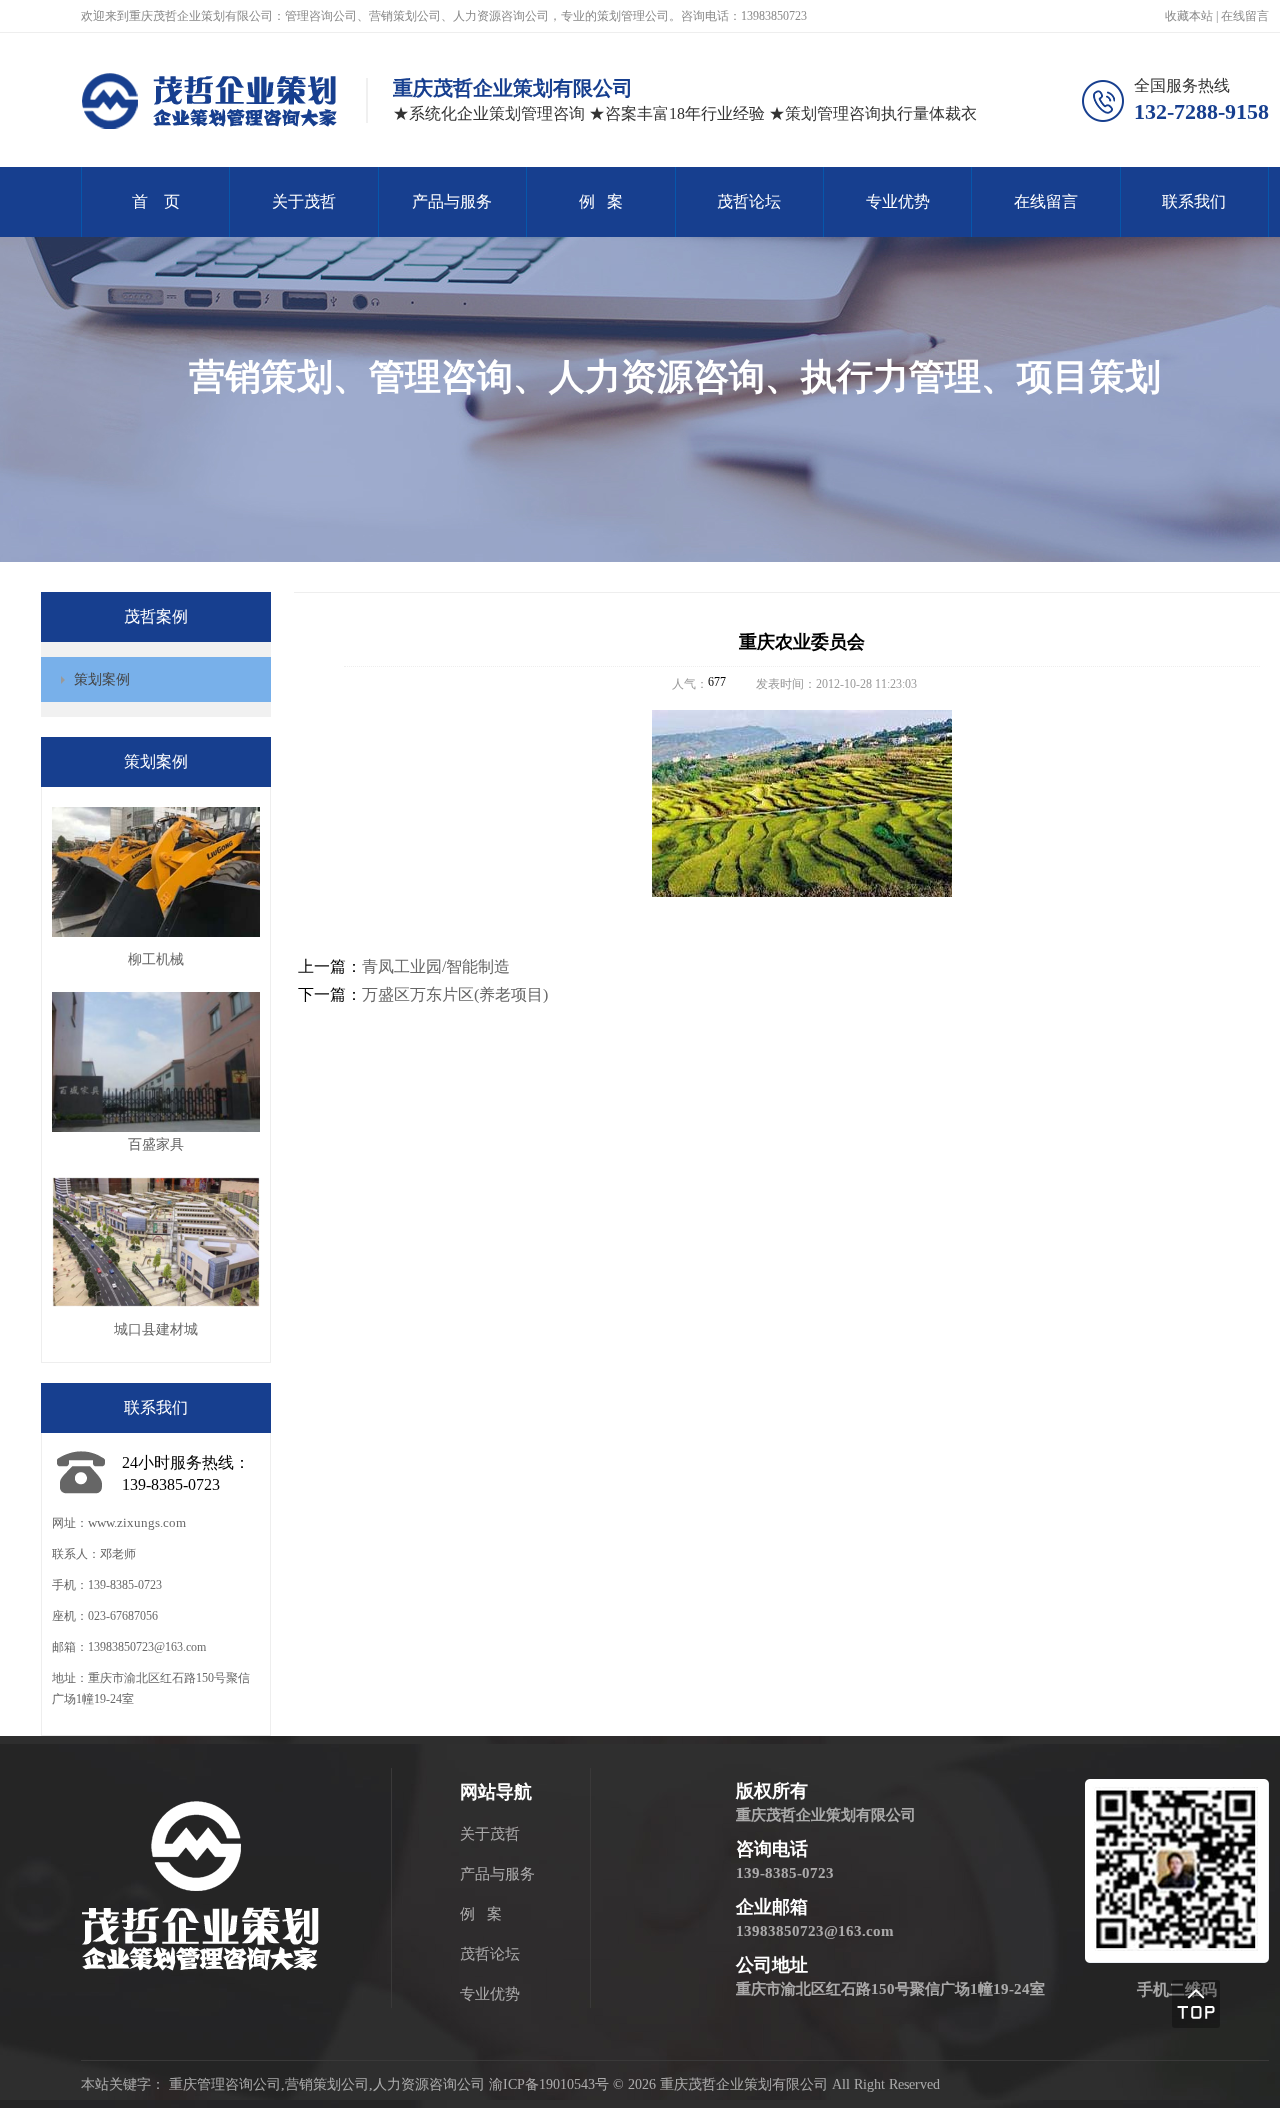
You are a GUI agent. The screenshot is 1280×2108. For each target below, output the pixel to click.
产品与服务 (452, 201)
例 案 (601, 201)
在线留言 (1245, 16)
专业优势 (898, 201)
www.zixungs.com (137, 1522)
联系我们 (1194, 201)
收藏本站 (1190, 16)
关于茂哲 (304, 201)
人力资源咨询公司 (429, 2084)
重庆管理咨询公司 (225, 2084)
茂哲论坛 (749, 201)
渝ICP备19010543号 (549, 2084)
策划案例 (102, 679)
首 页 (156, 201)
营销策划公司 (327, 2084)
